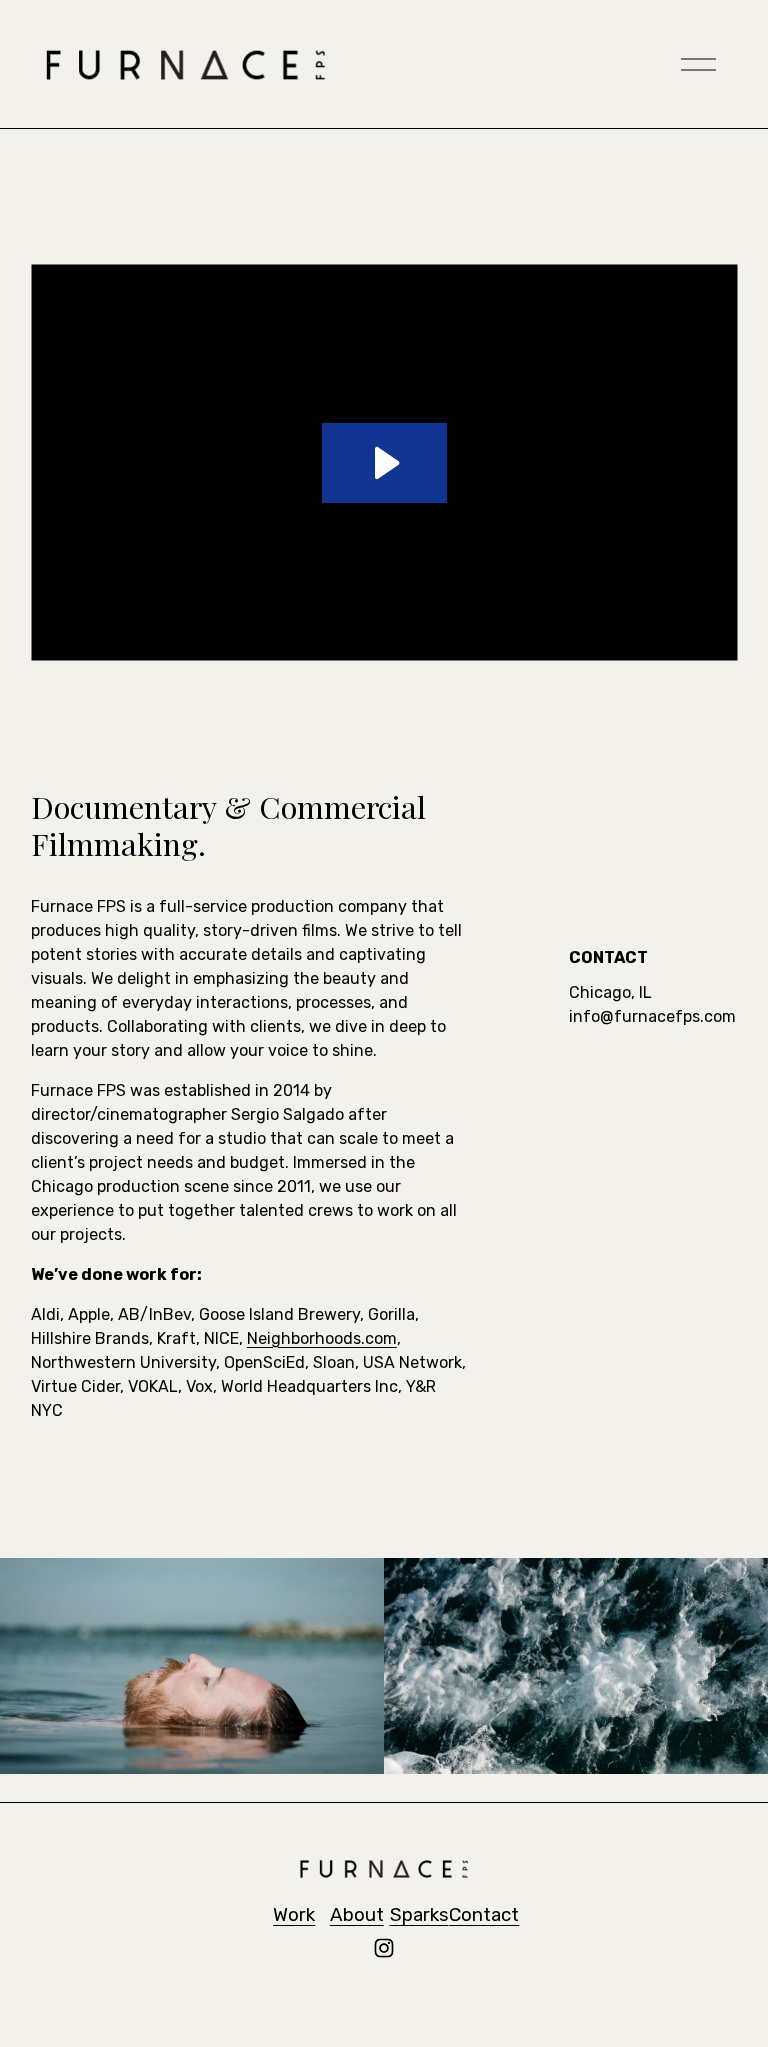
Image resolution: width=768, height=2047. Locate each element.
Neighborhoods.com (322, 1338)
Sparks (419, 1914)
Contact (484, 1914)
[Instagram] (384, 1948)
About (357, 1914)
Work (294, 1914)
